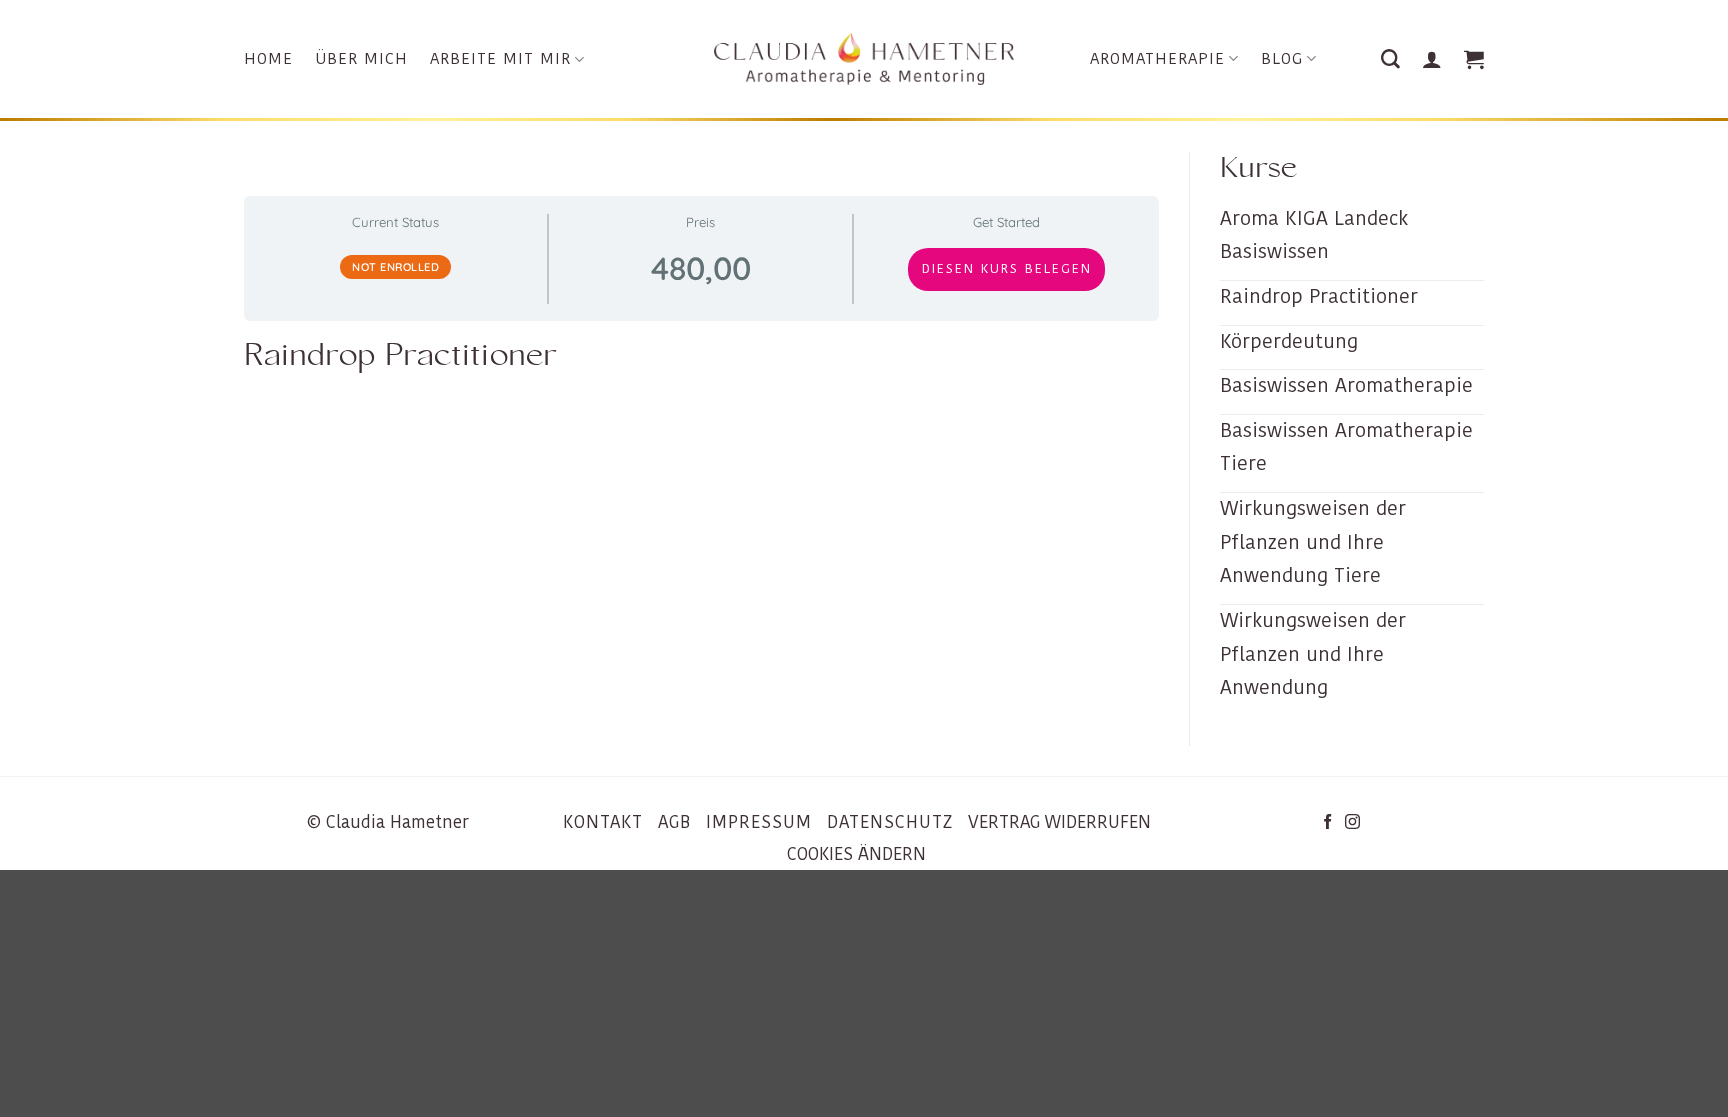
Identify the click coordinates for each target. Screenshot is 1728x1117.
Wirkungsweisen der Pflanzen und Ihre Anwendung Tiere (1313, 541)
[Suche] (1390, 59)
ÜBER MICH (361, 58)
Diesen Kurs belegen (1007, 268)
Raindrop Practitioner (1319, 296)
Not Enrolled (395, 267)
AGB (674, 822)
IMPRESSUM (759, 822)
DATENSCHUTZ (890, 822)
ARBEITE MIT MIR (500, 58)
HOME (268, 58)
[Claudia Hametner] (864, 59)
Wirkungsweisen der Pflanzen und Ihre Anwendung (1313, 653)
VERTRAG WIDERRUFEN (1059, 822)
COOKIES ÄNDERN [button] (856, 854)
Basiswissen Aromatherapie (1346, 385)
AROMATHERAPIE (1157, 58)
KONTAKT (603, 822)
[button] (1432, 59)
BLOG (1282, 58)
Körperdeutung (1289, 341)
